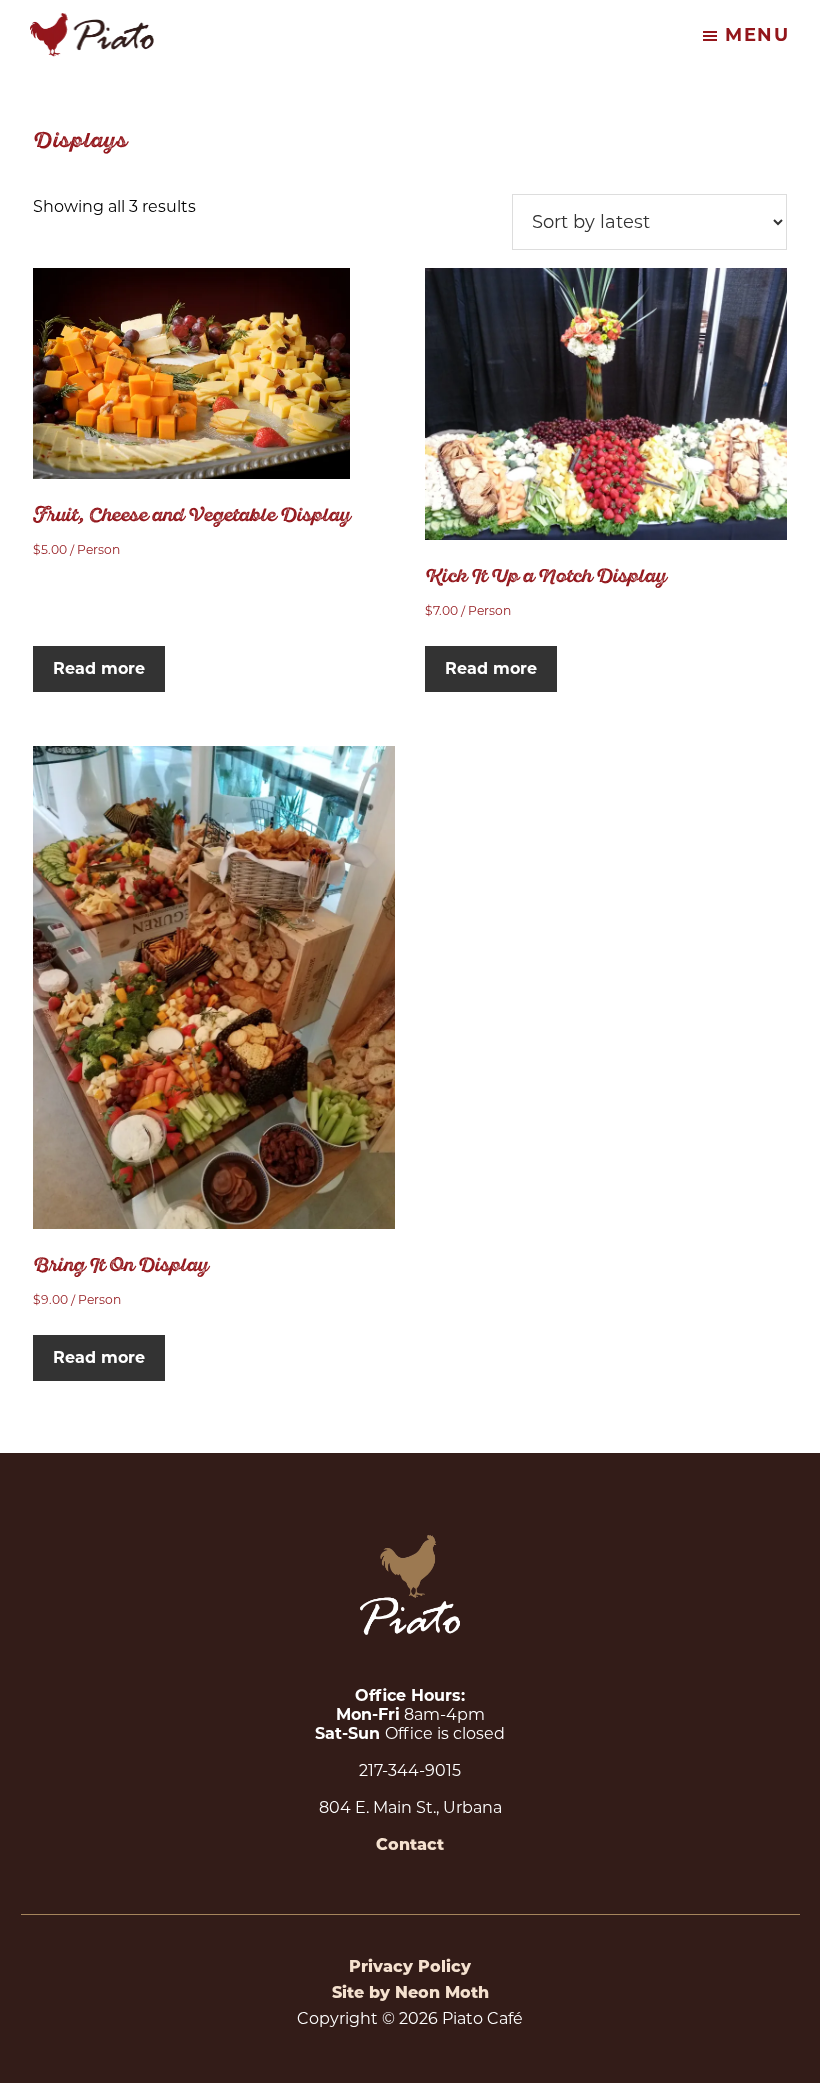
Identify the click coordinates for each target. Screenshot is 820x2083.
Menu (757, 35)
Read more (99, 668)
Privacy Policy (410, 1966)
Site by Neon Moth (410, 1992)
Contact (410, 1844)
